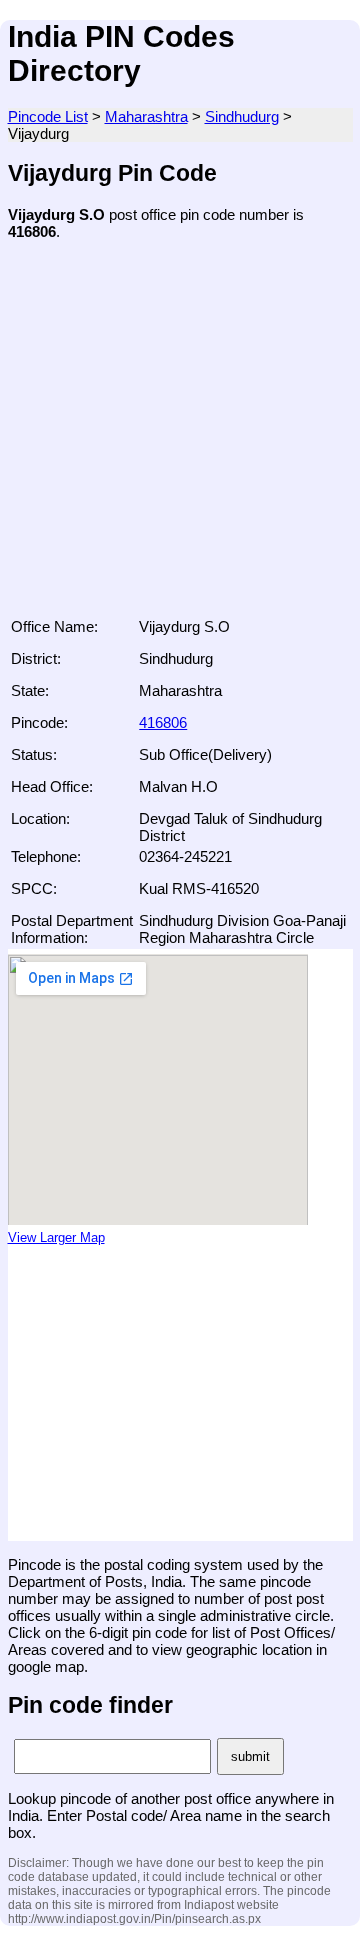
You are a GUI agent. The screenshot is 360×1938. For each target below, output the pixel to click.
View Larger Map (56, 1238)
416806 (163, 722)
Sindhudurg (242, 116)
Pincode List (48, 116)
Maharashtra (146, 116)
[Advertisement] (180, 435)
